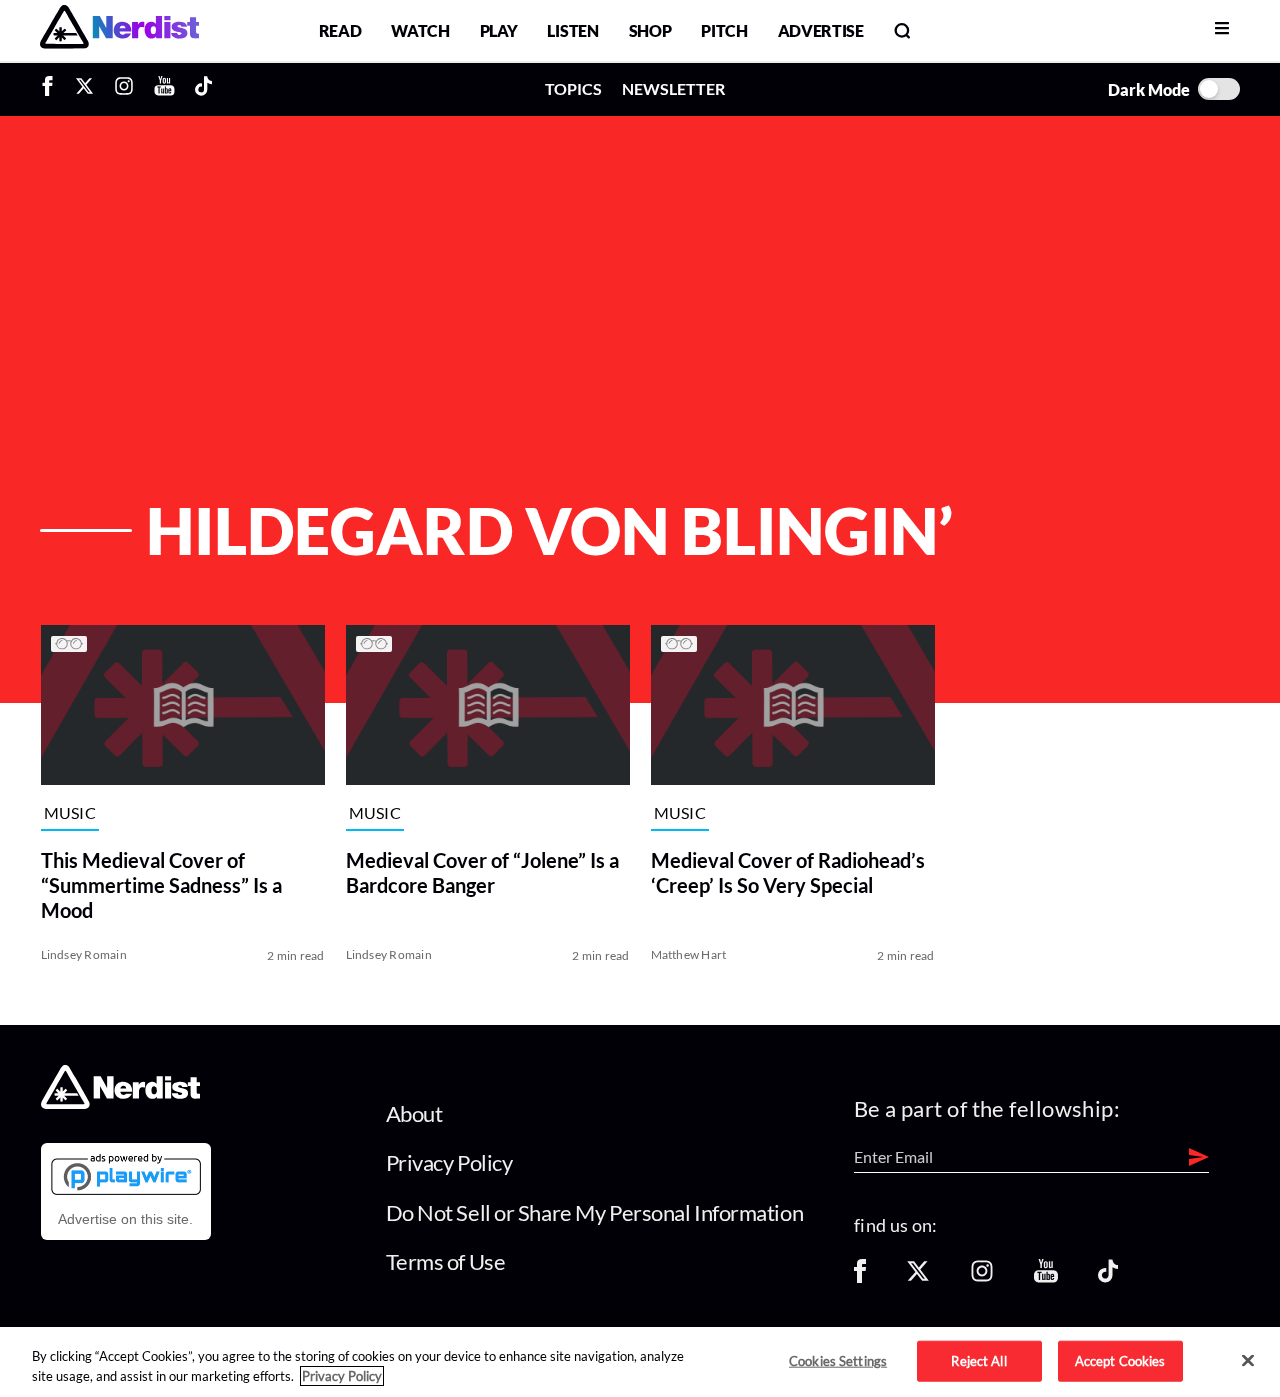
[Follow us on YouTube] (1046, 1277)
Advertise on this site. (125, 1219)
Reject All (978, 1360)
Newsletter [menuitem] (673, 88)
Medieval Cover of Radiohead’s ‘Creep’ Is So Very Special (788, 872)
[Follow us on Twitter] (918, 1277)
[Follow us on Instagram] (982, 1277)
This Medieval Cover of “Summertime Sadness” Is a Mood (161, 885)
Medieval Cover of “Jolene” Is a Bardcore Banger (482, 872)
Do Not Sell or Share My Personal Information (595, 1212)
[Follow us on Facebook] (860, 1277)
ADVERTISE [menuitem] (821, 30)
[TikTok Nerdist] (203, 89)
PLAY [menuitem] (499, 30)
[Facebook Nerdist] (52, 89)
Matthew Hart (689, 954)
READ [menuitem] (340, 30)
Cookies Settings (838, 1360)
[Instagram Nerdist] (124, 89)
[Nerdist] (119, 30)
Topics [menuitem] (573, 88)
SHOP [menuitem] (650, 30)
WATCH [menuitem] (420, 30)
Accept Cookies (1120, 1360)
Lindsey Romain (84, 954)
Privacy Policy (449, 1162)
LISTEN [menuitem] (572, 30)
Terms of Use (446, 1261)
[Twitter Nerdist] (84, 89)
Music (70, 812)
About (414, 1113)
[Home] (120, 1102)
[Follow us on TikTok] (1108, 1277)
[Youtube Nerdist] (164, 89)
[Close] (1248, 1361)
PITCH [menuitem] (724, 30)
